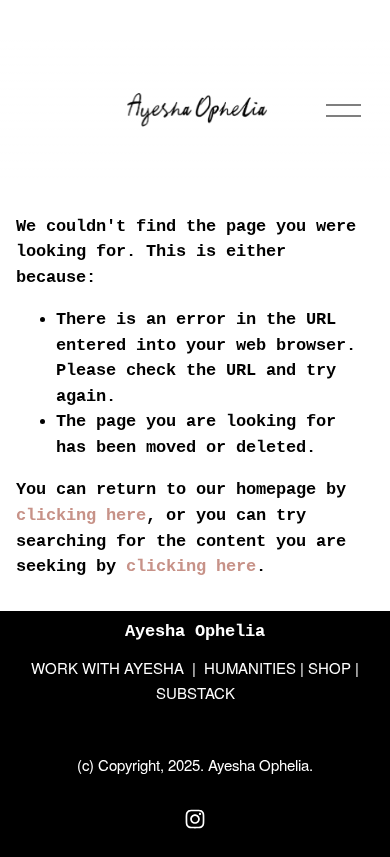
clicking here (81, 515)
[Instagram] (195, 819)
